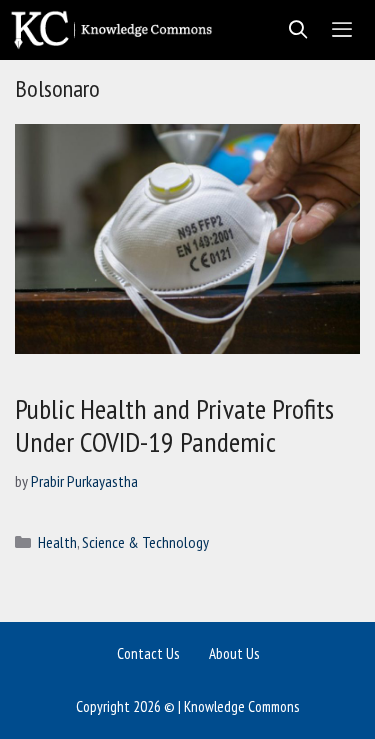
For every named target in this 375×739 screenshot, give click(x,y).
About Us (234, 653)
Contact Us (148, 653)
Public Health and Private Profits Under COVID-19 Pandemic (174, 425)
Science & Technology (145, 542)
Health (57, 542)
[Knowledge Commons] (116, 30)
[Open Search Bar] (292, 30)
